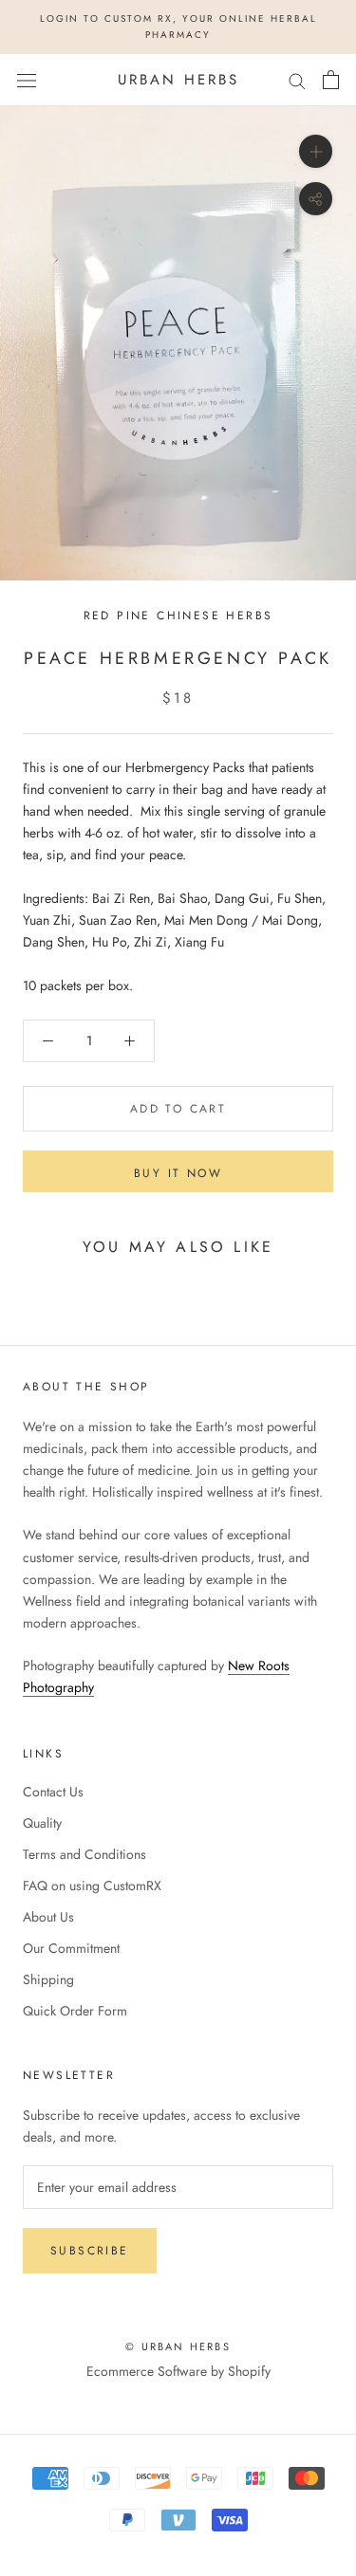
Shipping (48, 1979)
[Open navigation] (27, 80)
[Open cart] (331, 80)
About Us (48, 1917)
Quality (42, 1823)
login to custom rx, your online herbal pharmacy (178, 27)
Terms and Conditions (84, 1854)
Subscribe (90, 2251)
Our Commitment (71, 1948)
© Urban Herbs (178, 2346)
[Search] (297, 80)
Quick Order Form (75, 2011)
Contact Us (53, 1792)
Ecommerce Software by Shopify (178, 2371)
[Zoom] (316, 151)
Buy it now (178, 1173)
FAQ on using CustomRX (92, 1886)
